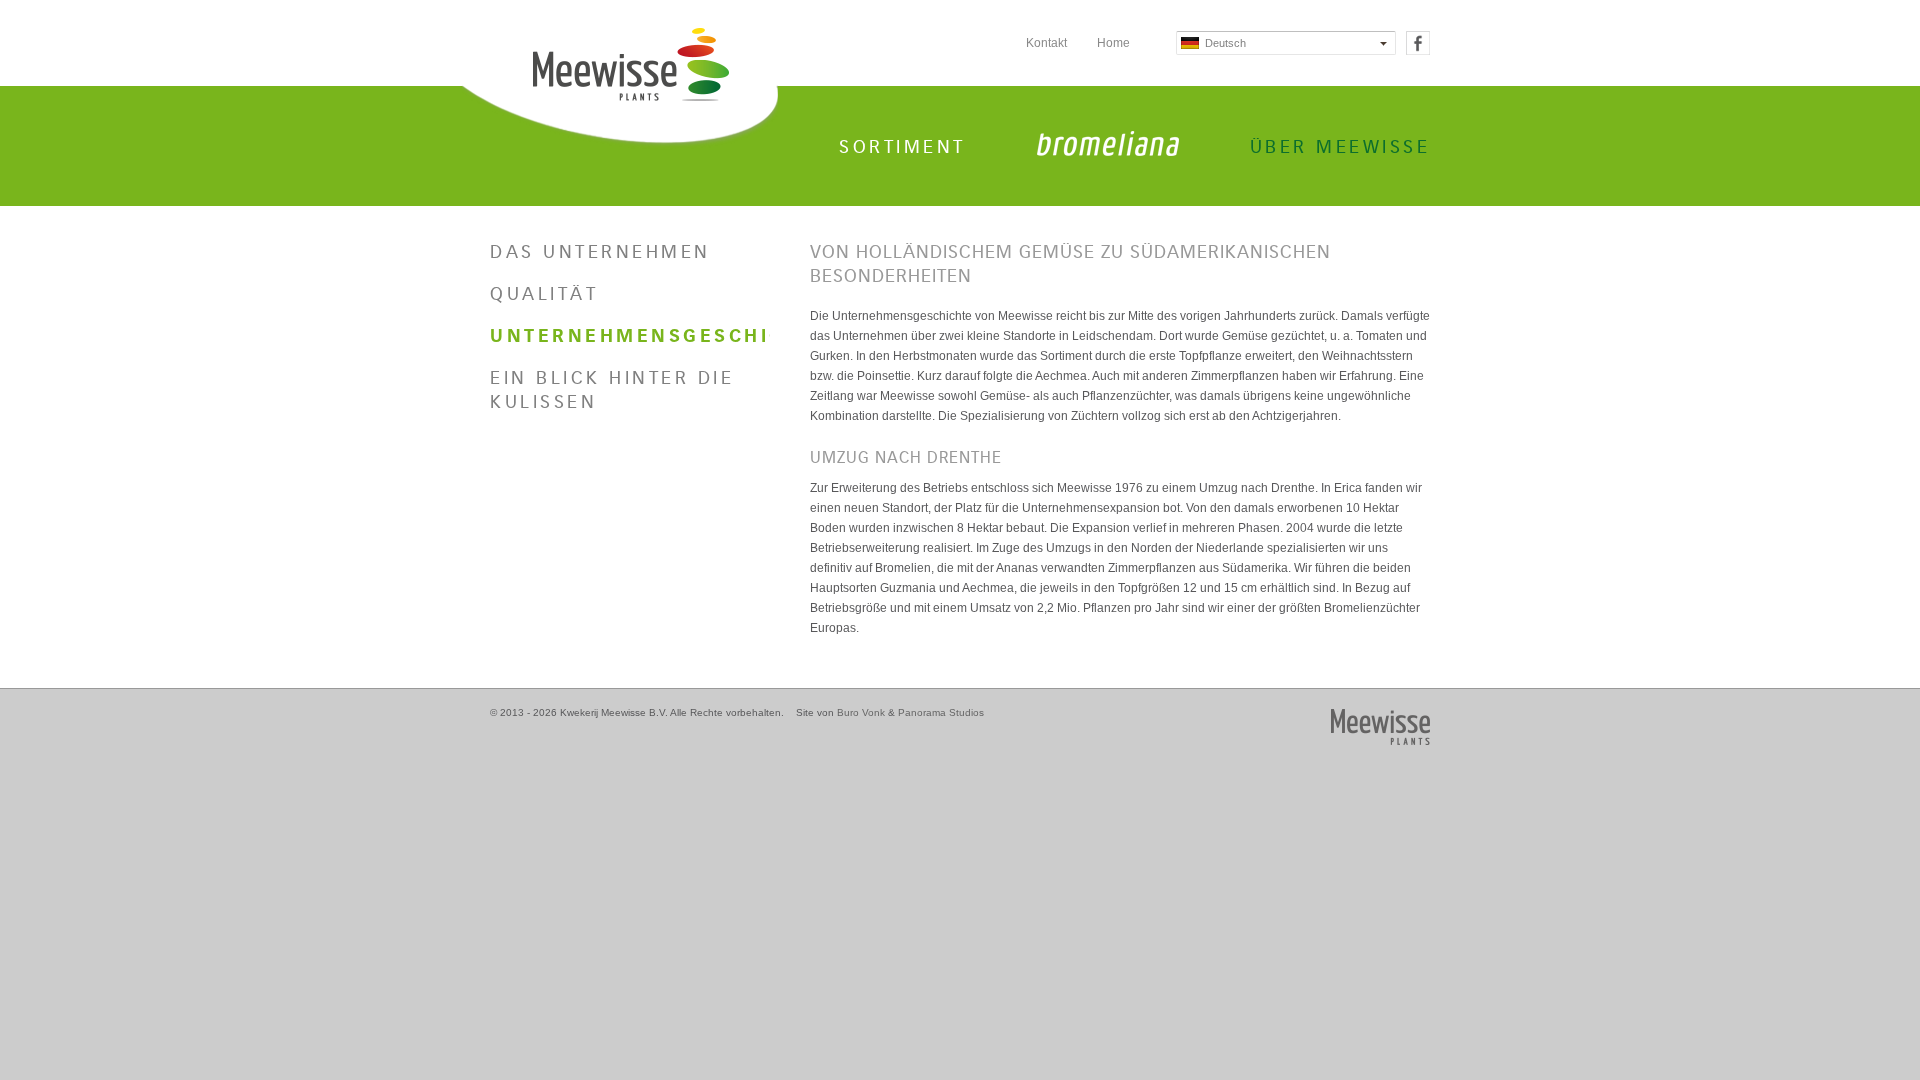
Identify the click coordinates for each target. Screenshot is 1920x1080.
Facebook (1418, 43)
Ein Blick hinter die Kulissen (612, 390)
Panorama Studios (941, 712)
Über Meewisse (1340, 147)
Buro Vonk (861, 712)
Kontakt (1046, 43)
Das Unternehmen (600, 252)
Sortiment (902, 147)
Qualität (544, 294)
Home (1113, 43)
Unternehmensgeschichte (630, 336)
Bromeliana (1108, 143)
